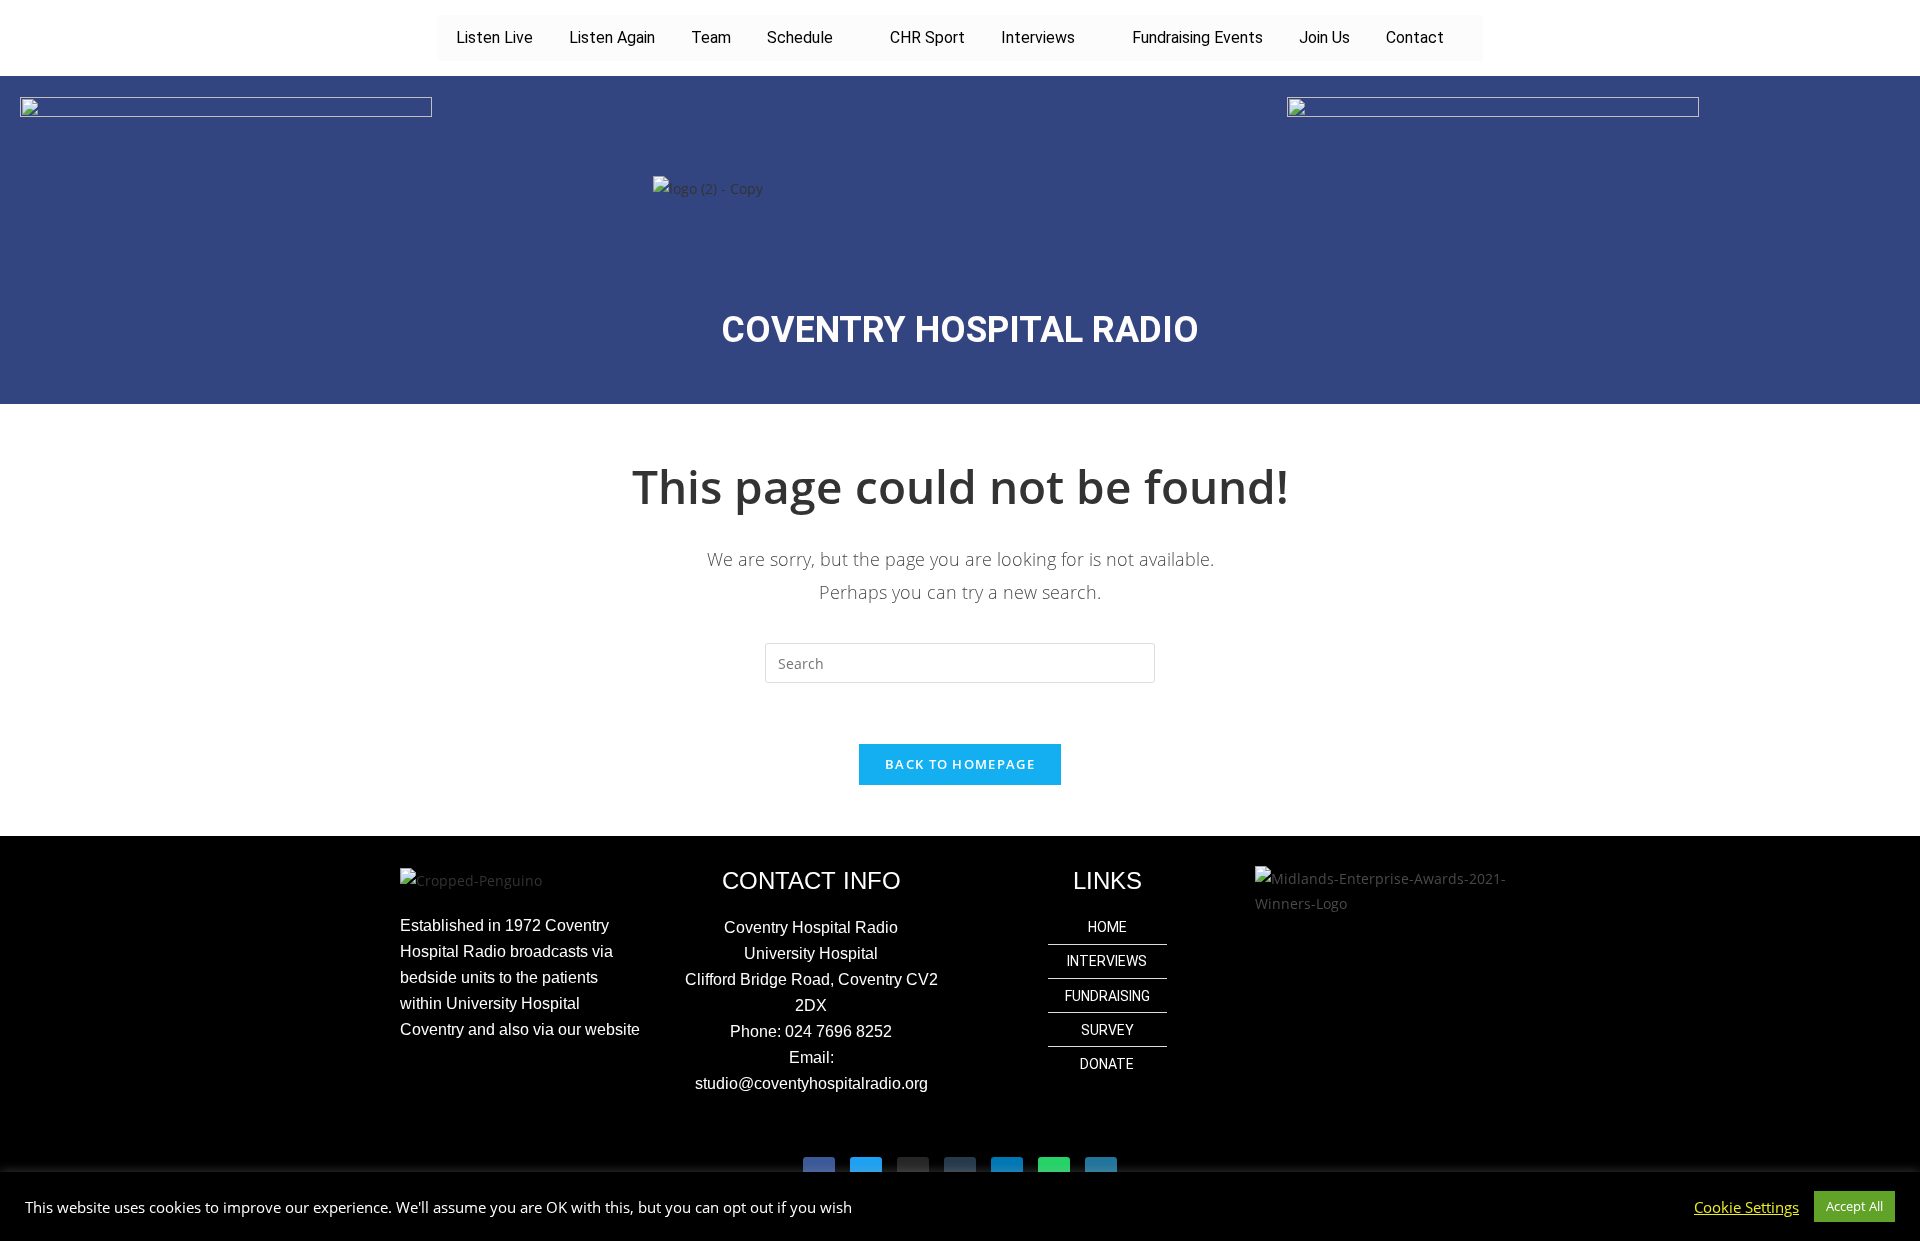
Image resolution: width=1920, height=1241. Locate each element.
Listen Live (494, 37)
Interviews (1038, 37)
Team (711, 37)
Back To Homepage (960, 764)
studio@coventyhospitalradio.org (811, 1083)
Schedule (800, 37)
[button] (810, 38)
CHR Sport (927, 37)
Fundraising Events (1197, 37)
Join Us (1324, 37)
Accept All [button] (1854, 1206)
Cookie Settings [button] (1746, 1207)
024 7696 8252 (838, 1031)
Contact (1415, 37)
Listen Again (612, 37)
